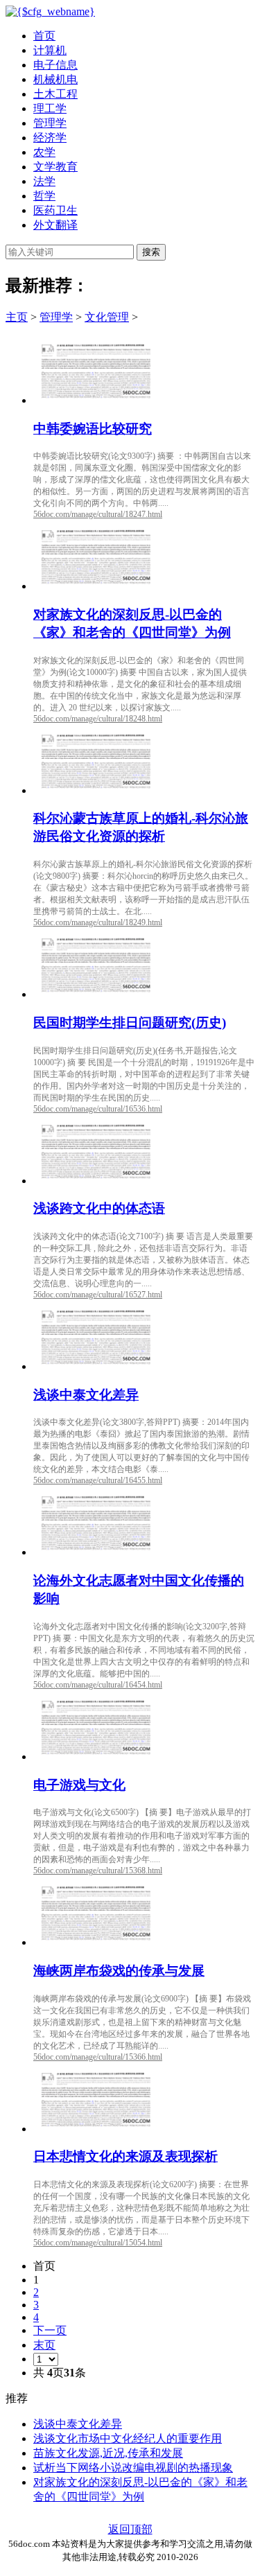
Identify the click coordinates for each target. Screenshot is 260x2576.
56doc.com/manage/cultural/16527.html (98, 1295)
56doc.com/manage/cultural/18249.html (98, 922)
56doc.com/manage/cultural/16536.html (98, 1109)
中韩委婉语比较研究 (93, 429)
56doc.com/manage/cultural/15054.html (98, 2243)
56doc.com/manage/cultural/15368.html (98, 1870)
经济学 (50, 138)
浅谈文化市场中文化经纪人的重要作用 (128, 2438)
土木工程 (55, 94)
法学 (44, 181)
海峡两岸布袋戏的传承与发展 (119, 1971)
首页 (44, 36)
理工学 (50, 108)
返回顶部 (130, 2529)
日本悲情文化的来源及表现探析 (125, 2156)
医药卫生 (55, 210)
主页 (17, 317)
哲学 (44, 196)
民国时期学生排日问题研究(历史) (130, 1023)
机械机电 (55, 79)
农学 (44, 152)
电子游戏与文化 (79, 1785)
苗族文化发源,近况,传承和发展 (108, 2453)
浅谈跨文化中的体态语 (99, 1208)
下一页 (50, 2330)
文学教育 (55, 167)
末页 (44, 2345)
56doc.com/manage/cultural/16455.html (98, 1480)
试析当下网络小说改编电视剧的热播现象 (133, 2468)
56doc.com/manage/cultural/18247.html (98, 514)
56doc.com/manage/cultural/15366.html (98, 2057)
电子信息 (55, 65)
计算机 (50, 50)
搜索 (151, 252)
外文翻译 (55, 225)
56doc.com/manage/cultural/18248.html (98, 719)
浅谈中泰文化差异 (86, 1395)
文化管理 (107, 317)
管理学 (50, 123)
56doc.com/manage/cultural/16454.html (98, 1685)
